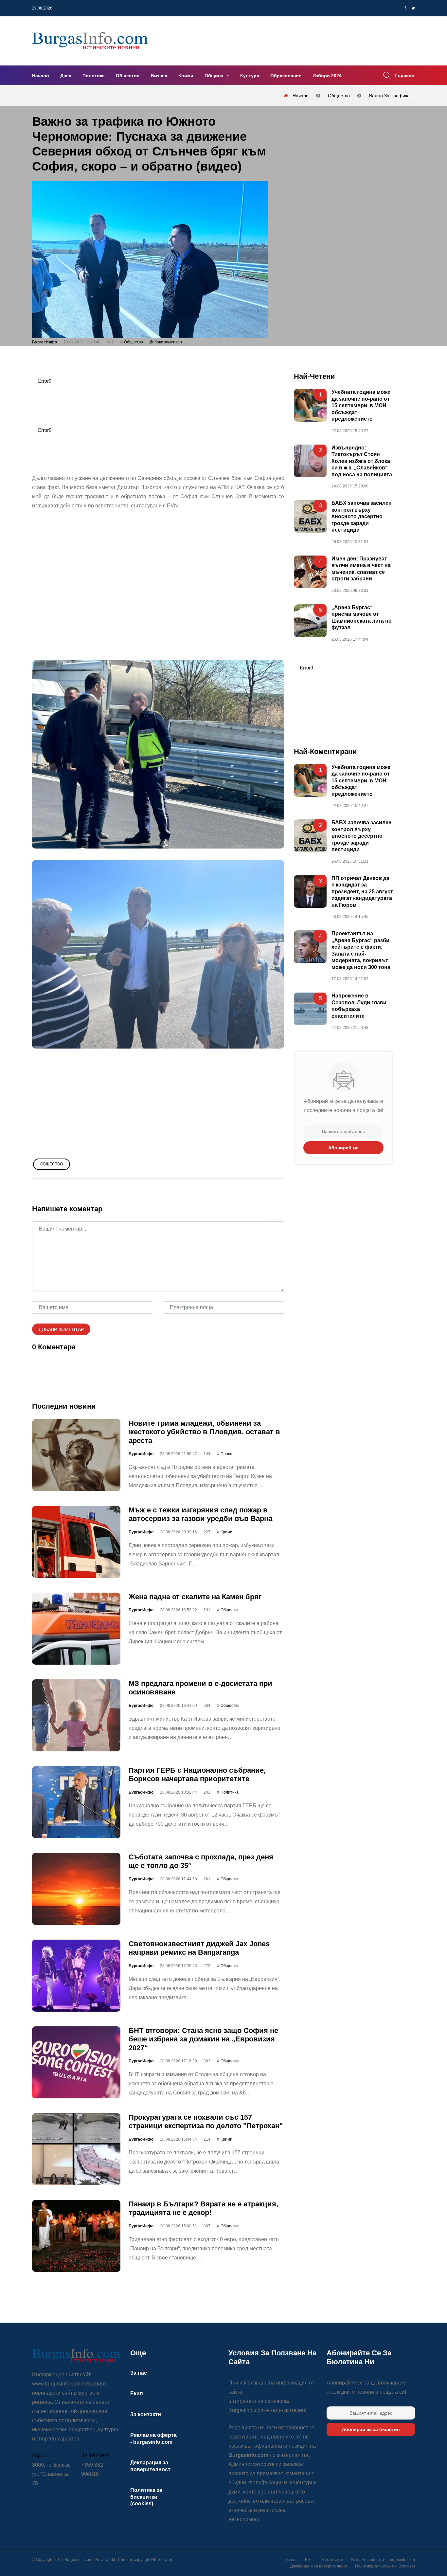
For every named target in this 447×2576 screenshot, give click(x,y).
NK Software (162, 2560)
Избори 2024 (327, 76)
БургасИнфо (45, 342)
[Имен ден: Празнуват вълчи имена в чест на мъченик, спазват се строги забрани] (310, 572)
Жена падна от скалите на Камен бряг (195, 1597)
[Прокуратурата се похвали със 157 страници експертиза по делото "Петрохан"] (76, 2149)
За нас (139, 2373)
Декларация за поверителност (319, 2566)
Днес (66, 76)
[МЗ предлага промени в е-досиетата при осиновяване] (76, 1715)
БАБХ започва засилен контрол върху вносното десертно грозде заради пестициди (362, 517)
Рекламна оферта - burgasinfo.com (383, 2560)
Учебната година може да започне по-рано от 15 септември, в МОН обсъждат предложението (361, 406)
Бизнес (159, 76)
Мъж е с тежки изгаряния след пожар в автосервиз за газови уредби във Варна (200, 1514)
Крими (186, 76)
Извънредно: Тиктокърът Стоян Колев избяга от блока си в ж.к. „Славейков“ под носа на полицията (362, 461)
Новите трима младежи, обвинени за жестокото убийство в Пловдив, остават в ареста (204, 1432)
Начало (41, 76)
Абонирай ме (343, 1148)
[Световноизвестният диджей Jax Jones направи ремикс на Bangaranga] (76, 1976)
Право (226, 1454)
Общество (128, 76)
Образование (286, 76)
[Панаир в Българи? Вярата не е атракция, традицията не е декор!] (76, 2236)
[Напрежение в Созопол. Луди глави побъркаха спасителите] (310, 1009)
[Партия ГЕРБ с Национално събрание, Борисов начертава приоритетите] (76, 1802)
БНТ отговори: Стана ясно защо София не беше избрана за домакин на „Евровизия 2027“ (203, 2039)
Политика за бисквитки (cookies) (146, 2497)
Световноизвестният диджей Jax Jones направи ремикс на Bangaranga (199, 1948)
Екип (137, 2393)
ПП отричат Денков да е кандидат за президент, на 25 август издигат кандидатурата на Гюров (362, 892)
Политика (94, 76)
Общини (215, 76)
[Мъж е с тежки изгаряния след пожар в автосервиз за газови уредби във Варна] (76, 1542)
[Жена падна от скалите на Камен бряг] (76, 1629)
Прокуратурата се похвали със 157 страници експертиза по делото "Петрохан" (206, 2121)
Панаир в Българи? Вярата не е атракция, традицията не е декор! (203, 2208)
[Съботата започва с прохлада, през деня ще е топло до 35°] (76, 1889)
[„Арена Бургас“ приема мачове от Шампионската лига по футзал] (310, 621)
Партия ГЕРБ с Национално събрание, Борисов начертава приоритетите (197, 1774)
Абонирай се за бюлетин (371, 2429)
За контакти (146, 2414)
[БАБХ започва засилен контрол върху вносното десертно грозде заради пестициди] (310, 517)
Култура (250, 76)
